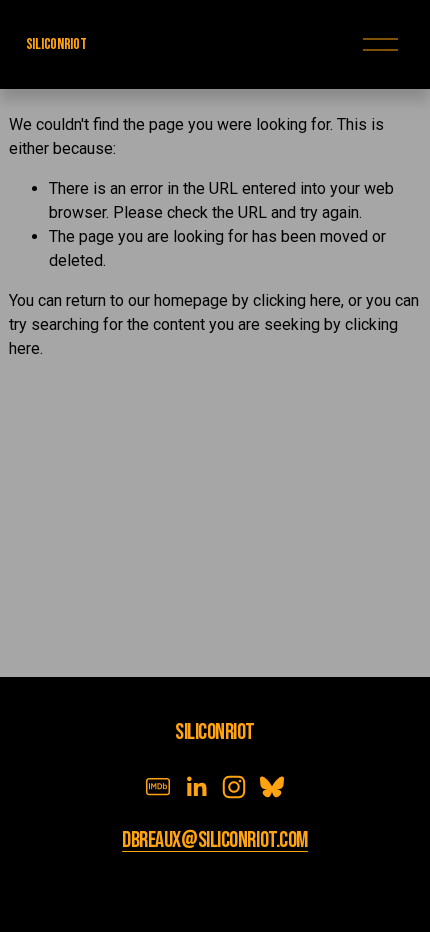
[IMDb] (158, 787)
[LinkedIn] (196, 787)
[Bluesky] (272, 787)
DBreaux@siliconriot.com (215, 841)
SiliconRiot (56, 44)
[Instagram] (234, 787)
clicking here (297, 300)
